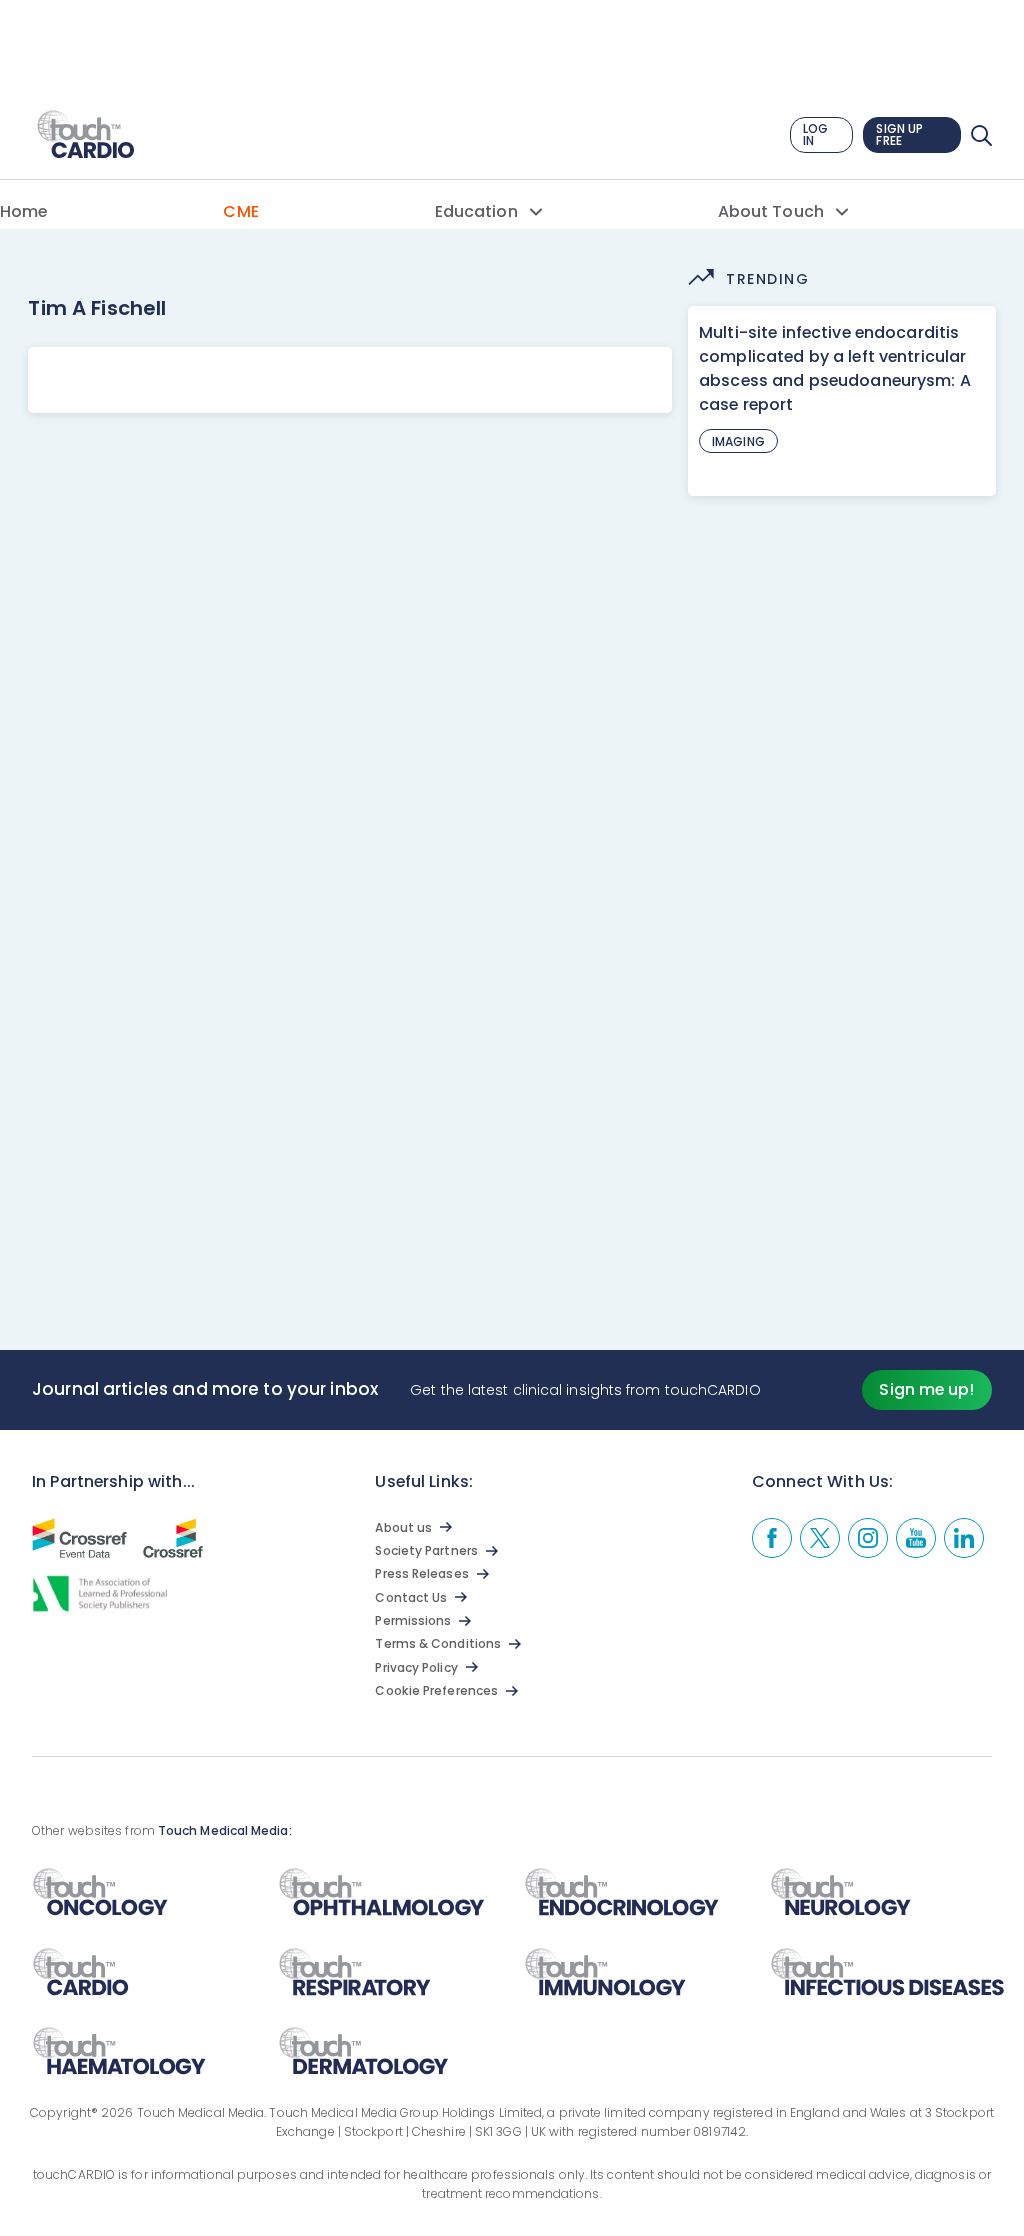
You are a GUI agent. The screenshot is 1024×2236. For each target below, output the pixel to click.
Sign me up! (926, 1389)
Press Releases (421, 1573)
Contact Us (411, 1597)
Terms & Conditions (438, 1643)
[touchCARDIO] (88, 135)
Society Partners (426, 1550)
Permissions (413, 1620)
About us (403, 1527)
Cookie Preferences (436, 1690)
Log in (815, 134)
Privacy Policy (416, 1667)
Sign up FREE (899, 134)
